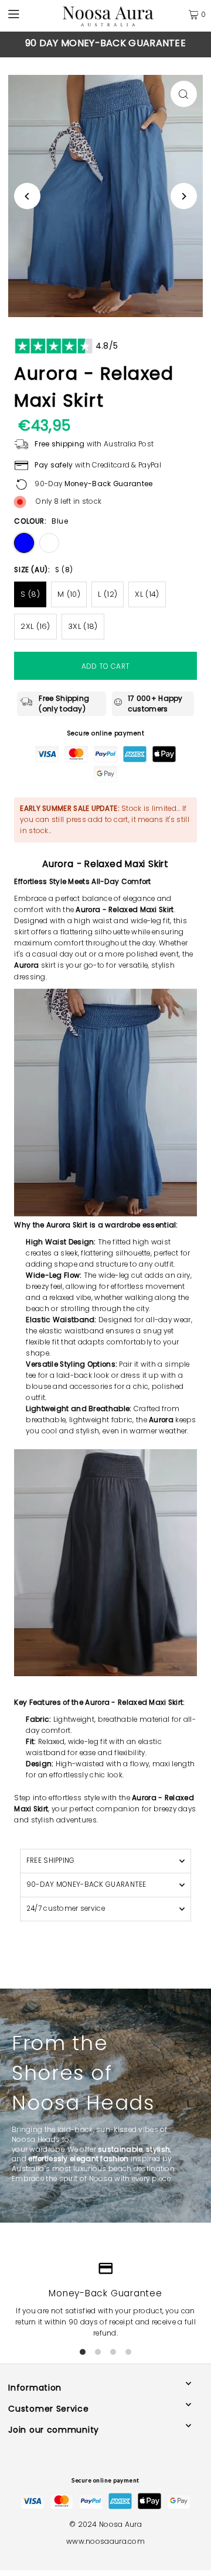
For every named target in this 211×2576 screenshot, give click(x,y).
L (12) (108, 594)
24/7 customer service (66, 1908)
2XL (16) (35, 626)
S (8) (30, 594)
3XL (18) (83, 626)
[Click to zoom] (184, 94)
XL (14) (147, 594)
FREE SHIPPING (51, 1860)
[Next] (190, 44)
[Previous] (21, 44)
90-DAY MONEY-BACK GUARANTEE (86, 1884)
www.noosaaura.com (105, 2541)
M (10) (69, 594)
